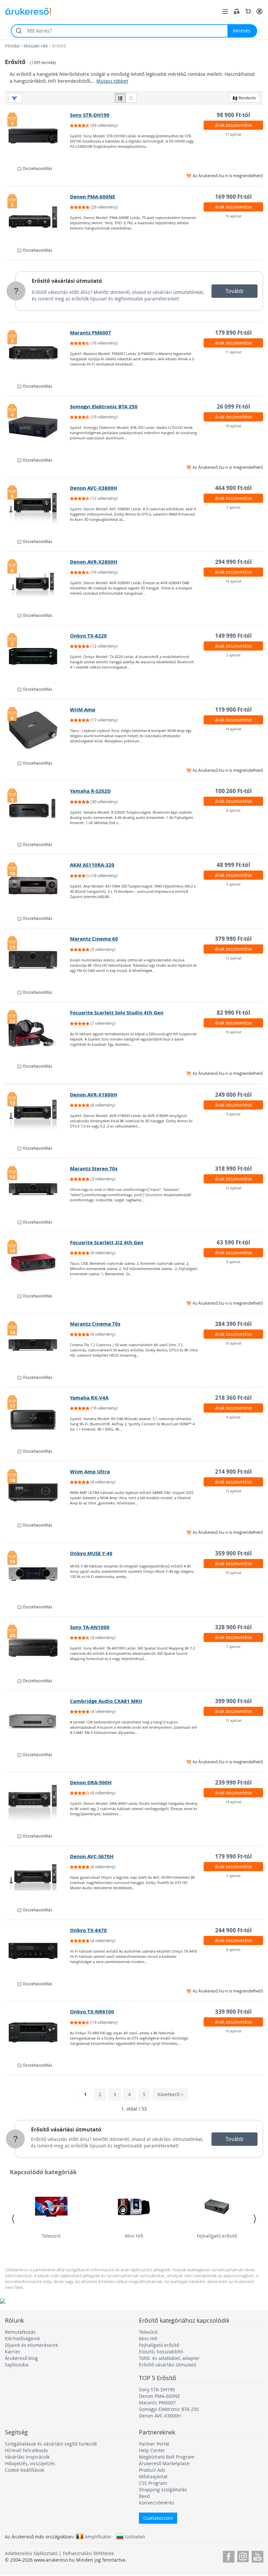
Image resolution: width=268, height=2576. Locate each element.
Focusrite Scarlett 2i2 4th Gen (107, 1242)
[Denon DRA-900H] (38, 1803)
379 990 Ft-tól (233, 939)
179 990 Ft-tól (233, 1856)
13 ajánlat (233, 1491)
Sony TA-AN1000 (90, 1627)
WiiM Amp (83, 710)
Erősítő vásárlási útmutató (67, 281)
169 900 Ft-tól (233, 197)
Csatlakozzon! (158, 2518)
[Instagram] (243, 2556)
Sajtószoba (17, 2365)
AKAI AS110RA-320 (92, 865)
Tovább (234, 291)
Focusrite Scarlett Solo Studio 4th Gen (117, 1013)
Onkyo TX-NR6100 (92, 2012)
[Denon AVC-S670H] (38, 1877)
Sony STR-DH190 (90, 115)
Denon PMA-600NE (92, 197)
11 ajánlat (233, 352)
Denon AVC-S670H (92, 1856)
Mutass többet (112, 81)
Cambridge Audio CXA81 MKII (106, 1701)
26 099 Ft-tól (233, 407)
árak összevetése (234, 125)
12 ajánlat (233, 958)
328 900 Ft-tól (233, 1627)
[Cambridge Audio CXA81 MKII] (38, 1722)
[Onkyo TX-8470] (38, 1951)
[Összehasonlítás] (237, 11)
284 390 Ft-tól (233, 1324)
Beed (144, 2496)
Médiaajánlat (153, 2476)
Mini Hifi (134, 2236)
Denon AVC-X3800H (93, 488)
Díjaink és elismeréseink (31, 2345)
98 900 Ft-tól (233, 115)
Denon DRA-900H (91, 1782)
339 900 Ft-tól (233, 2012)
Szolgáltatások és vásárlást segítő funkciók (51, 2444)
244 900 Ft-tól (233, 1930)
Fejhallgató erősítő (217, 2236)
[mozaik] (131, 98)
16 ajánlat (233, 216)
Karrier (13, 2352)
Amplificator (98, 2536)
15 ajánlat (233, 1720)
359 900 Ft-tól (233, 1553)
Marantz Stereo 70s (94, 1169)
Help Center (152, 2450)
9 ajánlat (233, 1114)
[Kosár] (248, 11)
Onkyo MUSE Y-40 (91, 1553)
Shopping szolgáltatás (163, 2490)
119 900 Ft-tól (233, 710)
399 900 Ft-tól (233, 1701)
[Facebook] (229, 2556)
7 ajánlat (233, 507)
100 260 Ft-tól (233, 791)
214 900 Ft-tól (233, 1472)
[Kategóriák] (225, 11)
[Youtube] (257, 2556)
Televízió (51, 2236)
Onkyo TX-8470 (88, 1930)
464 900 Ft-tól (233, 488)
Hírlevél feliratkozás (26, 2450)
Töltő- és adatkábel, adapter (169, 2358)
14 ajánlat (233, 581)
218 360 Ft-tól (233, 1398)
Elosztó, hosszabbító (161, 2352)
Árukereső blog (21, 2358)
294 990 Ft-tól (233, 562)
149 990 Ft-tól (233, 636)
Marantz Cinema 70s (95, 1324)
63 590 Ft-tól (233, 1242)
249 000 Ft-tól (233, 1095)
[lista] (120, 98)
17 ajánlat (233, 134)
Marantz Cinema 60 (94, 939)
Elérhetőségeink (22, 2339)
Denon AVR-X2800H (93, 562)
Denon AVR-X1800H (93, 1095)
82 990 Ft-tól (233, 1013)
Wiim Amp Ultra (90, 1472)
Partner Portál (154, 2444)
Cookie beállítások (25, 2470)
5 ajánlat (233, 884)
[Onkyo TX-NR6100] (38, 2032)
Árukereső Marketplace (164, 2463)
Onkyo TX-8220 (88, 636)
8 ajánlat (233, 810)
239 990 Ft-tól (233, 1782)
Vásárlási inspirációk (27, 2457)
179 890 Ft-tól (233, 333)
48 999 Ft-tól (233, 865)
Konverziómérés (157, 2503)
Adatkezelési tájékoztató (31, 2553)
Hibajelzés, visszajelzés (30, 2463)
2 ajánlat (233, 655)
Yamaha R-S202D (90, 791)
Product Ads (152, 2470)
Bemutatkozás (20, 2332)
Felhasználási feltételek (88, 2553)
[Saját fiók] (260, 11)
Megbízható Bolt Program (167, 2457)
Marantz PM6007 (91, 333)
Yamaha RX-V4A (89, 1398)
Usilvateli (135, 2536)
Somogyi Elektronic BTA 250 (104, 407)
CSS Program (153, 2483)
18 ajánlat (233, 426)
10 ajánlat (233, 1032)
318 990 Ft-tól (233, 1169)
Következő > (170, 2094)
